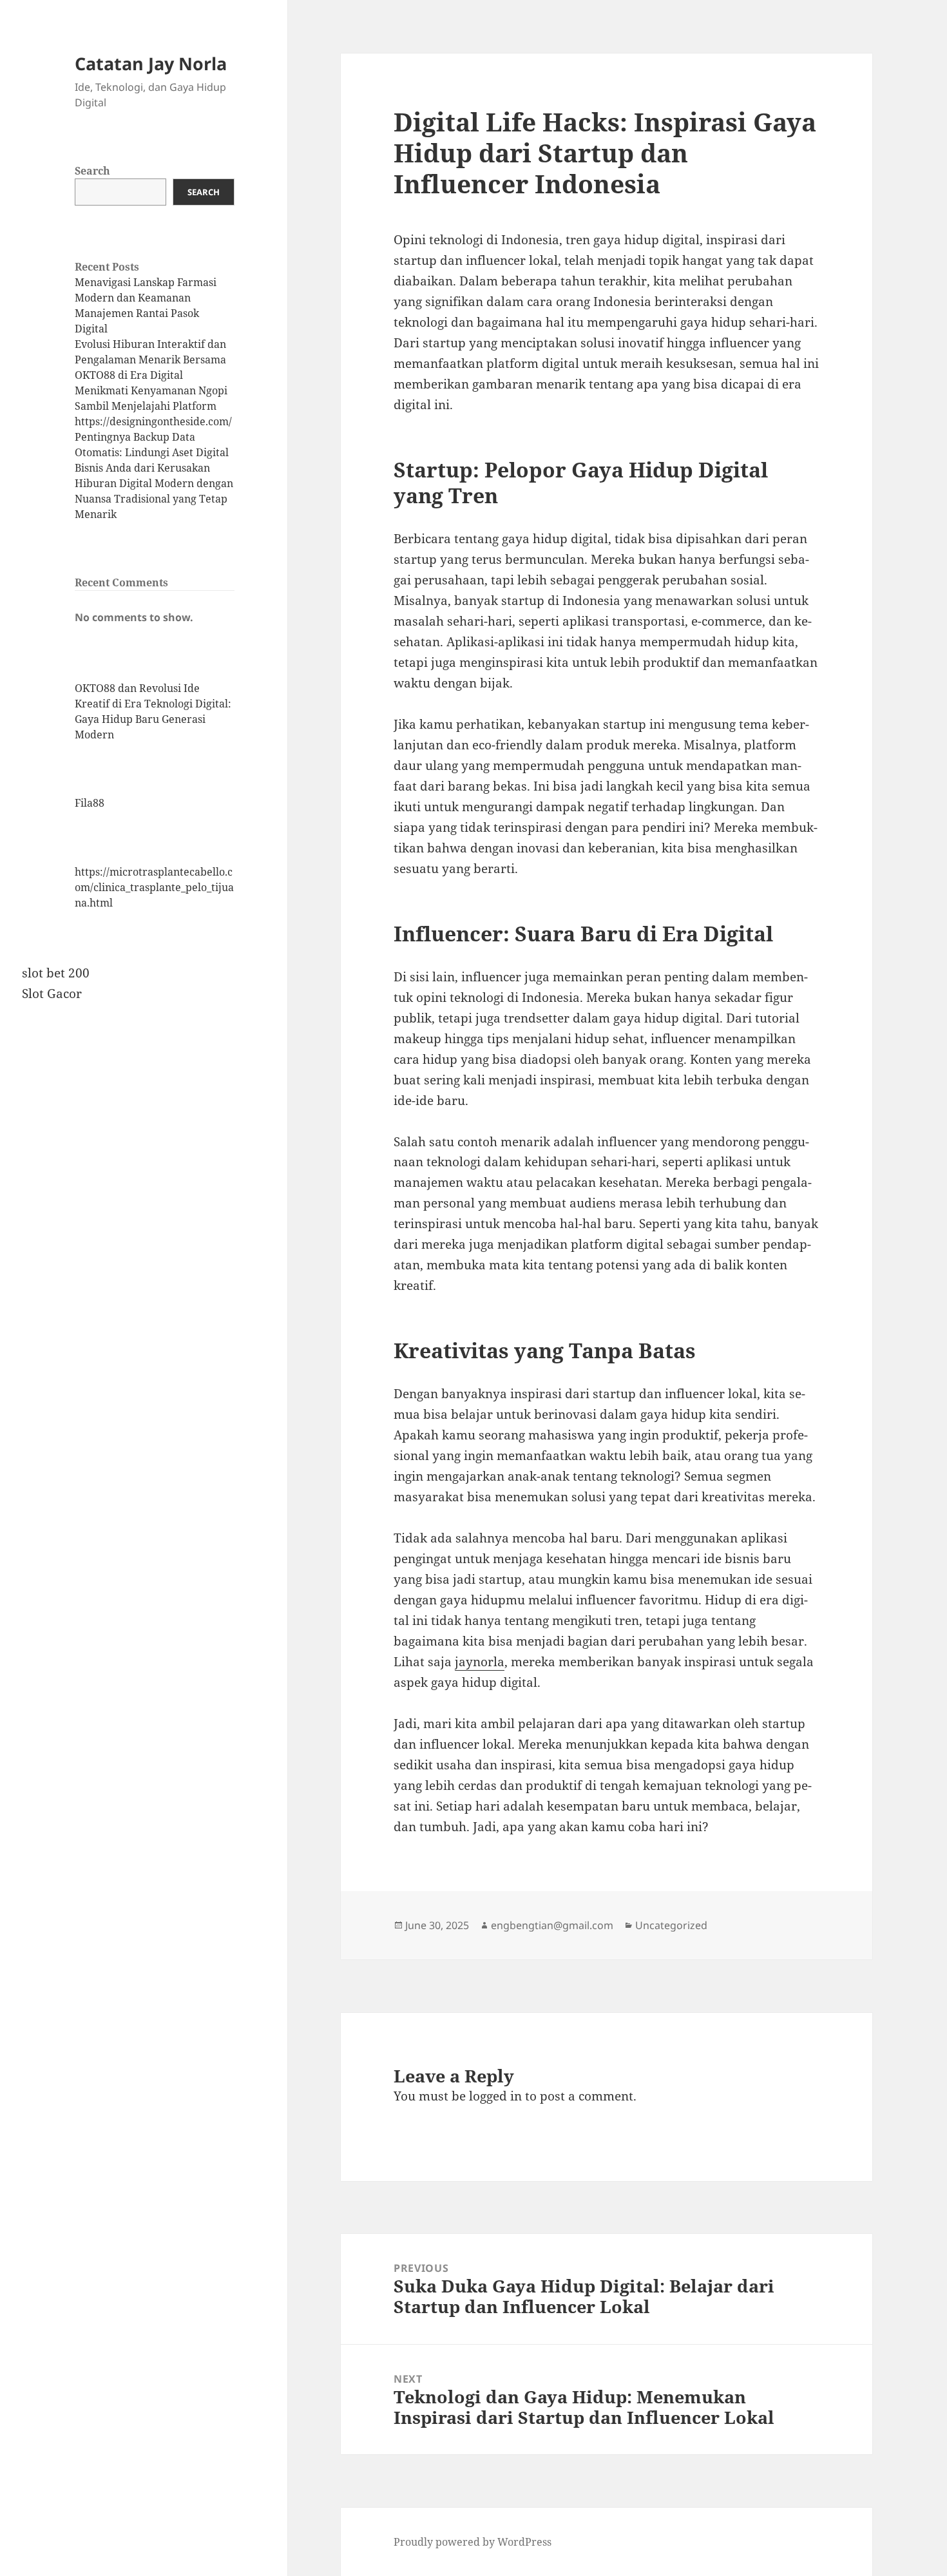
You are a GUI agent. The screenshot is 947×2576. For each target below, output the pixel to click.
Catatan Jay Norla (151, 63)
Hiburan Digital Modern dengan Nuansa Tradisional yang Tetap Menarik (154, 499)
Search (92, 171)
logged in (495, 2096)
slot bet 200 (56, 973)
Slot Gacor (52, 994)
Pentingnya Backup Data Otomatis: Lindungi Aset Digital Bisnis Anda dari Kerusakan (152, 452)
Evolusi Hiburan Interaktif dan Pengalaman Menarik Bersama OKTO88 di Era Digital (150, 360)
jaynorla (480, 1662)
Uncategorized (671, 1925)
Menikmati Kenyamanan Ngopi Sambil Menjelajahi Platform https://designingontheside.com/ (153, 406)
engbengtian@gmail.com (552, 1925)
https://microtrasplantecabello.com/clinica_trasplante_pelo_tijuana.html (154, 887)
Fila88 (90, 803)
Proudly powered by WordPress (473, 2542)
